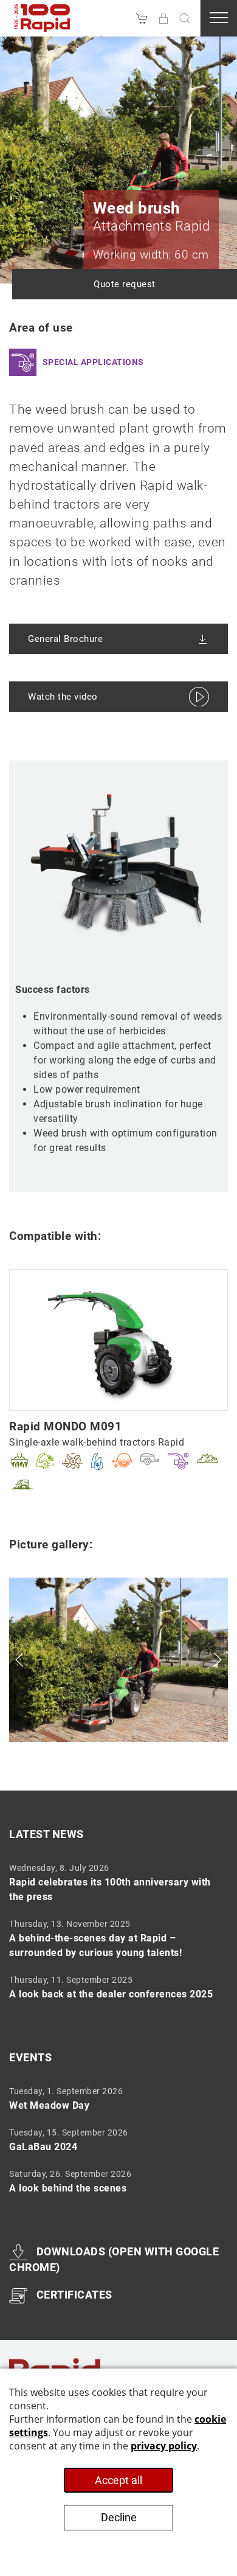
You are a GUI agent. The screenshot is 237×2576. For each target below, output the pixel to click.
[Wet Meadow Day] (114, 2098)
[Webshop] (142, 18)
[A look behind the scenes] (114, 2181)
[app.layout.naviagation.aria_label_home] (43, 18)
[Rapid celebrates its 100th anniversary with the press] (114, 1882)
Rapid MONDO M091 (65, 1426)
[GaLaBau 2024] (114, 2140)
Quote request (125, 284)
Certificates (74, 2295)
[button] (185, 18)
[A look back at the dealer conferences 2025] (114, 1987)
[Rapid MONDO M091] (118, 1339)
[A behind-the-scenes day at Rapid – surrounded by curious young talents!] (114, 1938)
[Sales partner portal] (163, 18)
